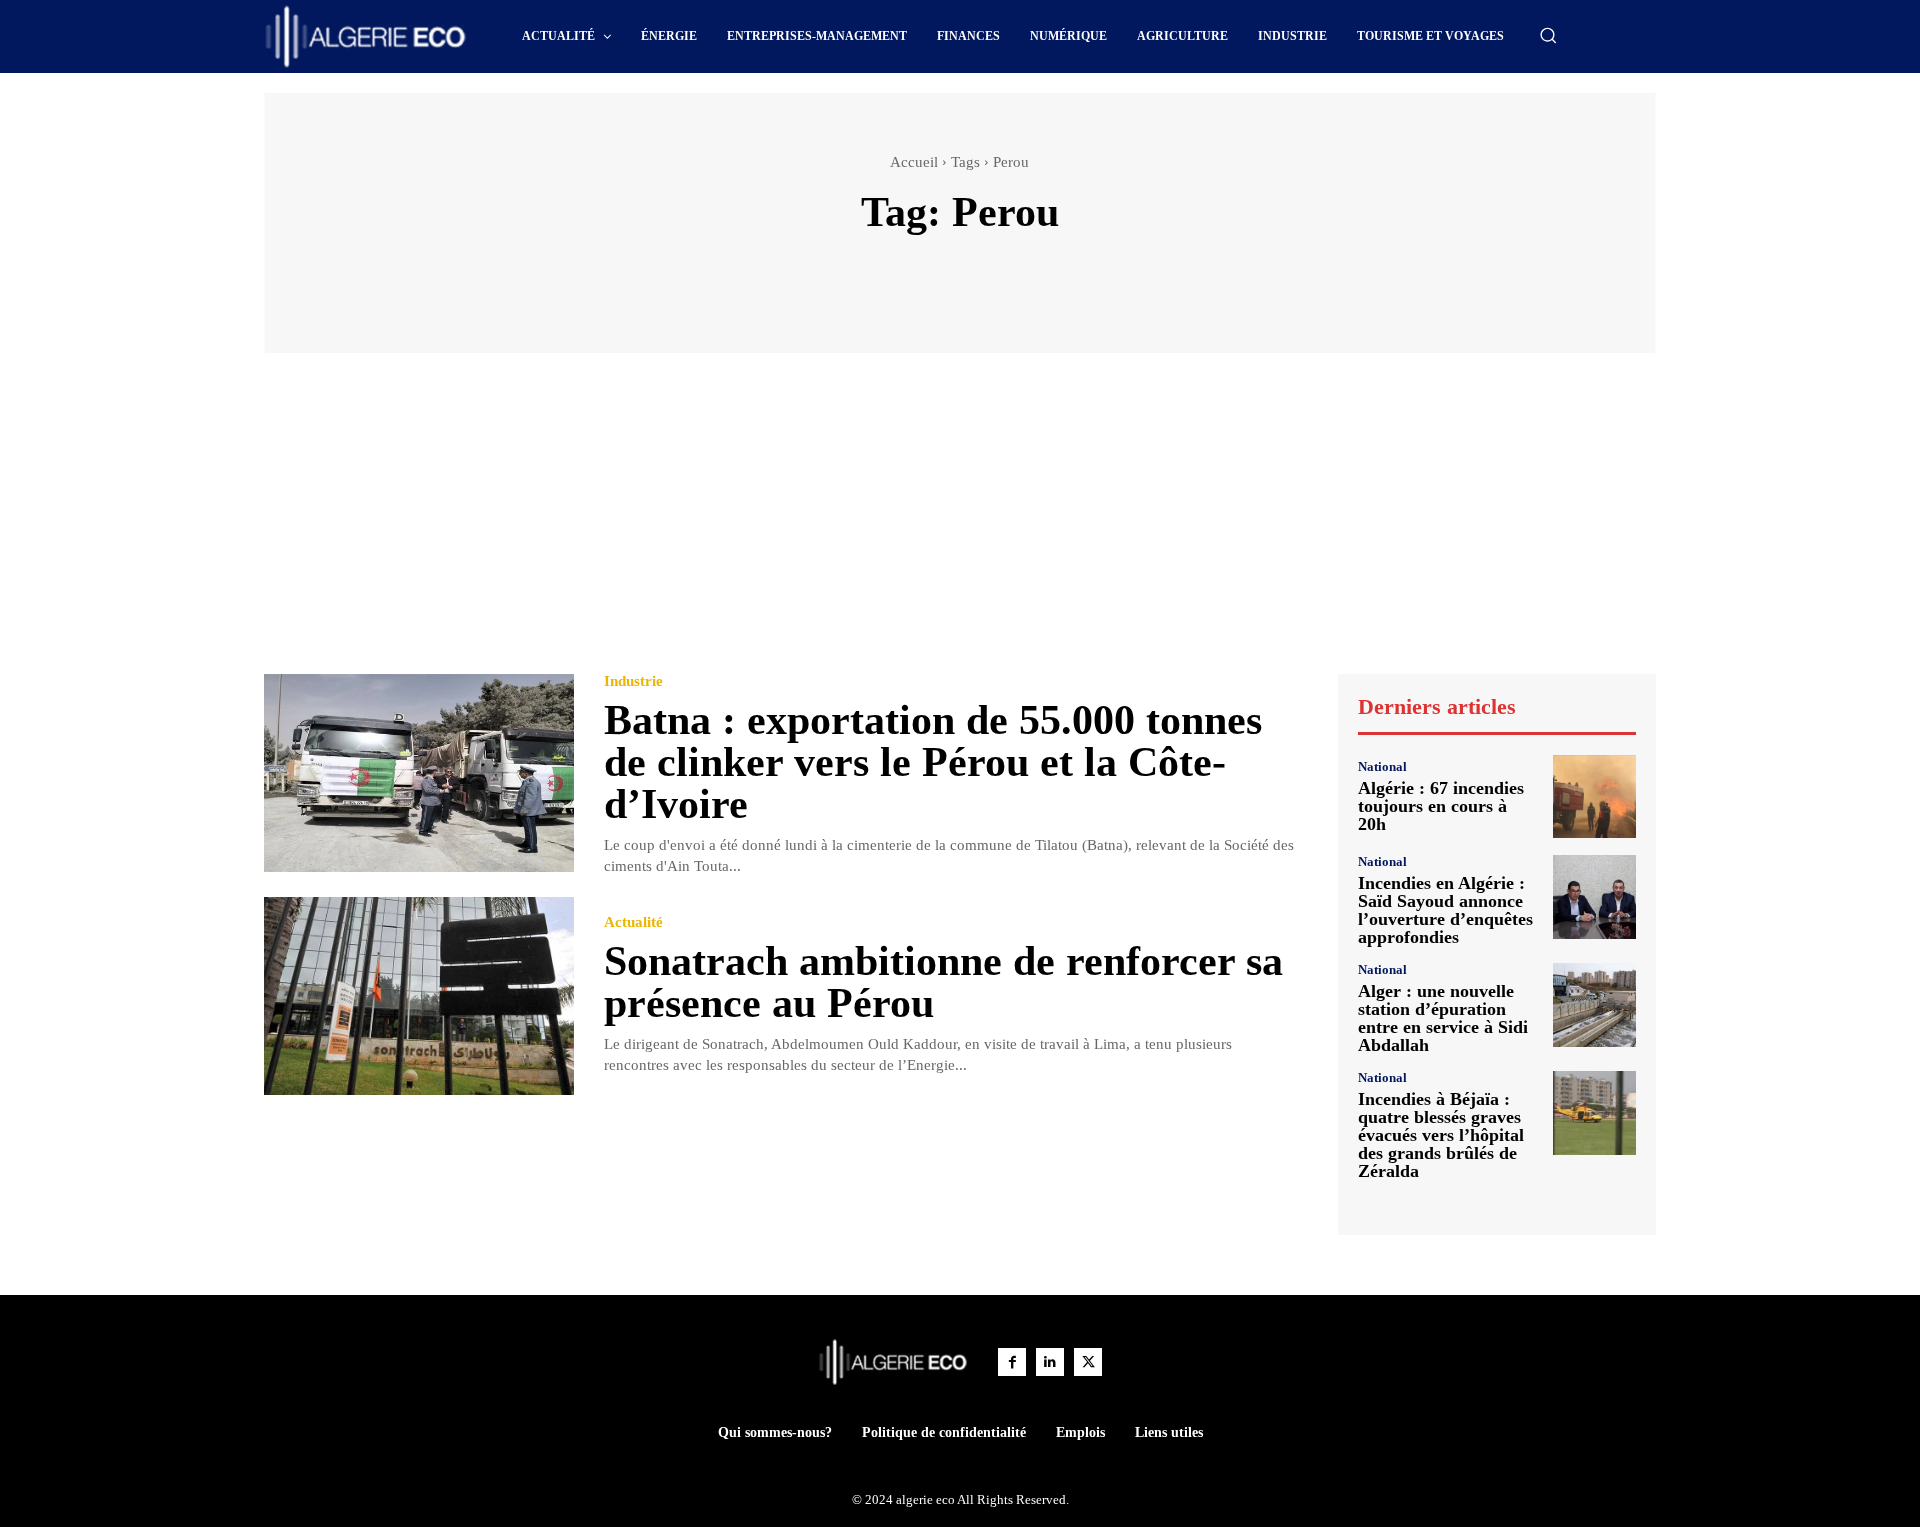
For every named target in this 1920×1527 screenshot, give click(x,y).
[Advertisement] (960, 523)
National (1382, 766)
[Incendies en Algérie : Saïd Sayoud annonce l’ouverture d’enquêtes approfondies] (1594, 896)
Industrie (633, 681)
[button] (1548, 35)
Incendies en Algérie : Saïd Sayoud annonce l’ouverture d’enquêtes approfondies (1445, 910)
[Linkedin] (1050, 1362)
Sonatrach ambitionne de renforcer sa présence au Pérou (943, 982)
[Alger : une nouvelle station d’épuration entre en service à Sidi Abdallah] (1594, 1004)
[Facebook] (1012, 1362)
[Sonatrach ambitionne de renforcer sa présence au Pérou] (419, 996)
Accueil (914, 162)
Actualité (633, 922)
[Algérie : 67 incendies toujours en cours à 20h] (1594, 796)
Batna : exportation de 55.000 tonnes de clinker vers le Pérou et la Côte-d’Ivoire (933, 762)
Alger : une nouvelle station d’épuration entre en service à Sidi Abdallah (1443, 1018)
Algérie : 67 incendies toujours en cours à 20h (1441, 806)
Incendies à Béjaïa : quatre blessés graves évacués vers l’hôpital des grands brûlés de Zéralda (1441, 1135)
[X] (1088, 1362)
